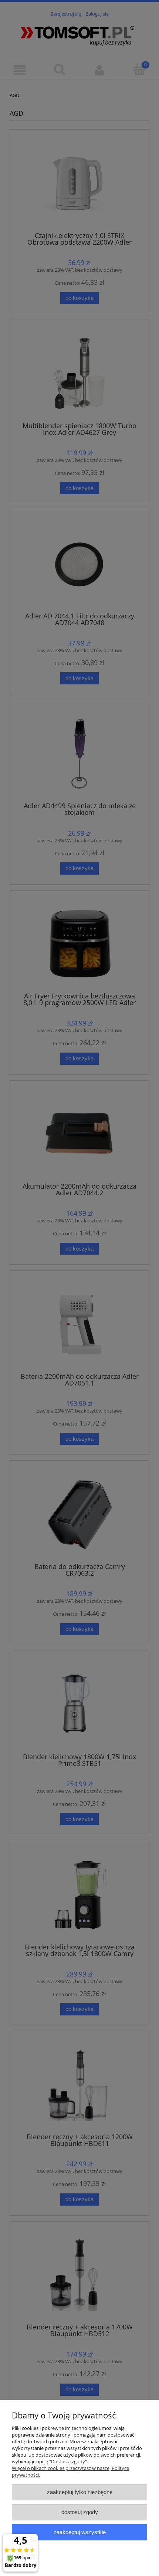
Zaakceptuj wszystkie (80, 2532)
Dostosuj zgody (80, 2512)
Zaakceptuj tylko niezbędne (80, 2492)
